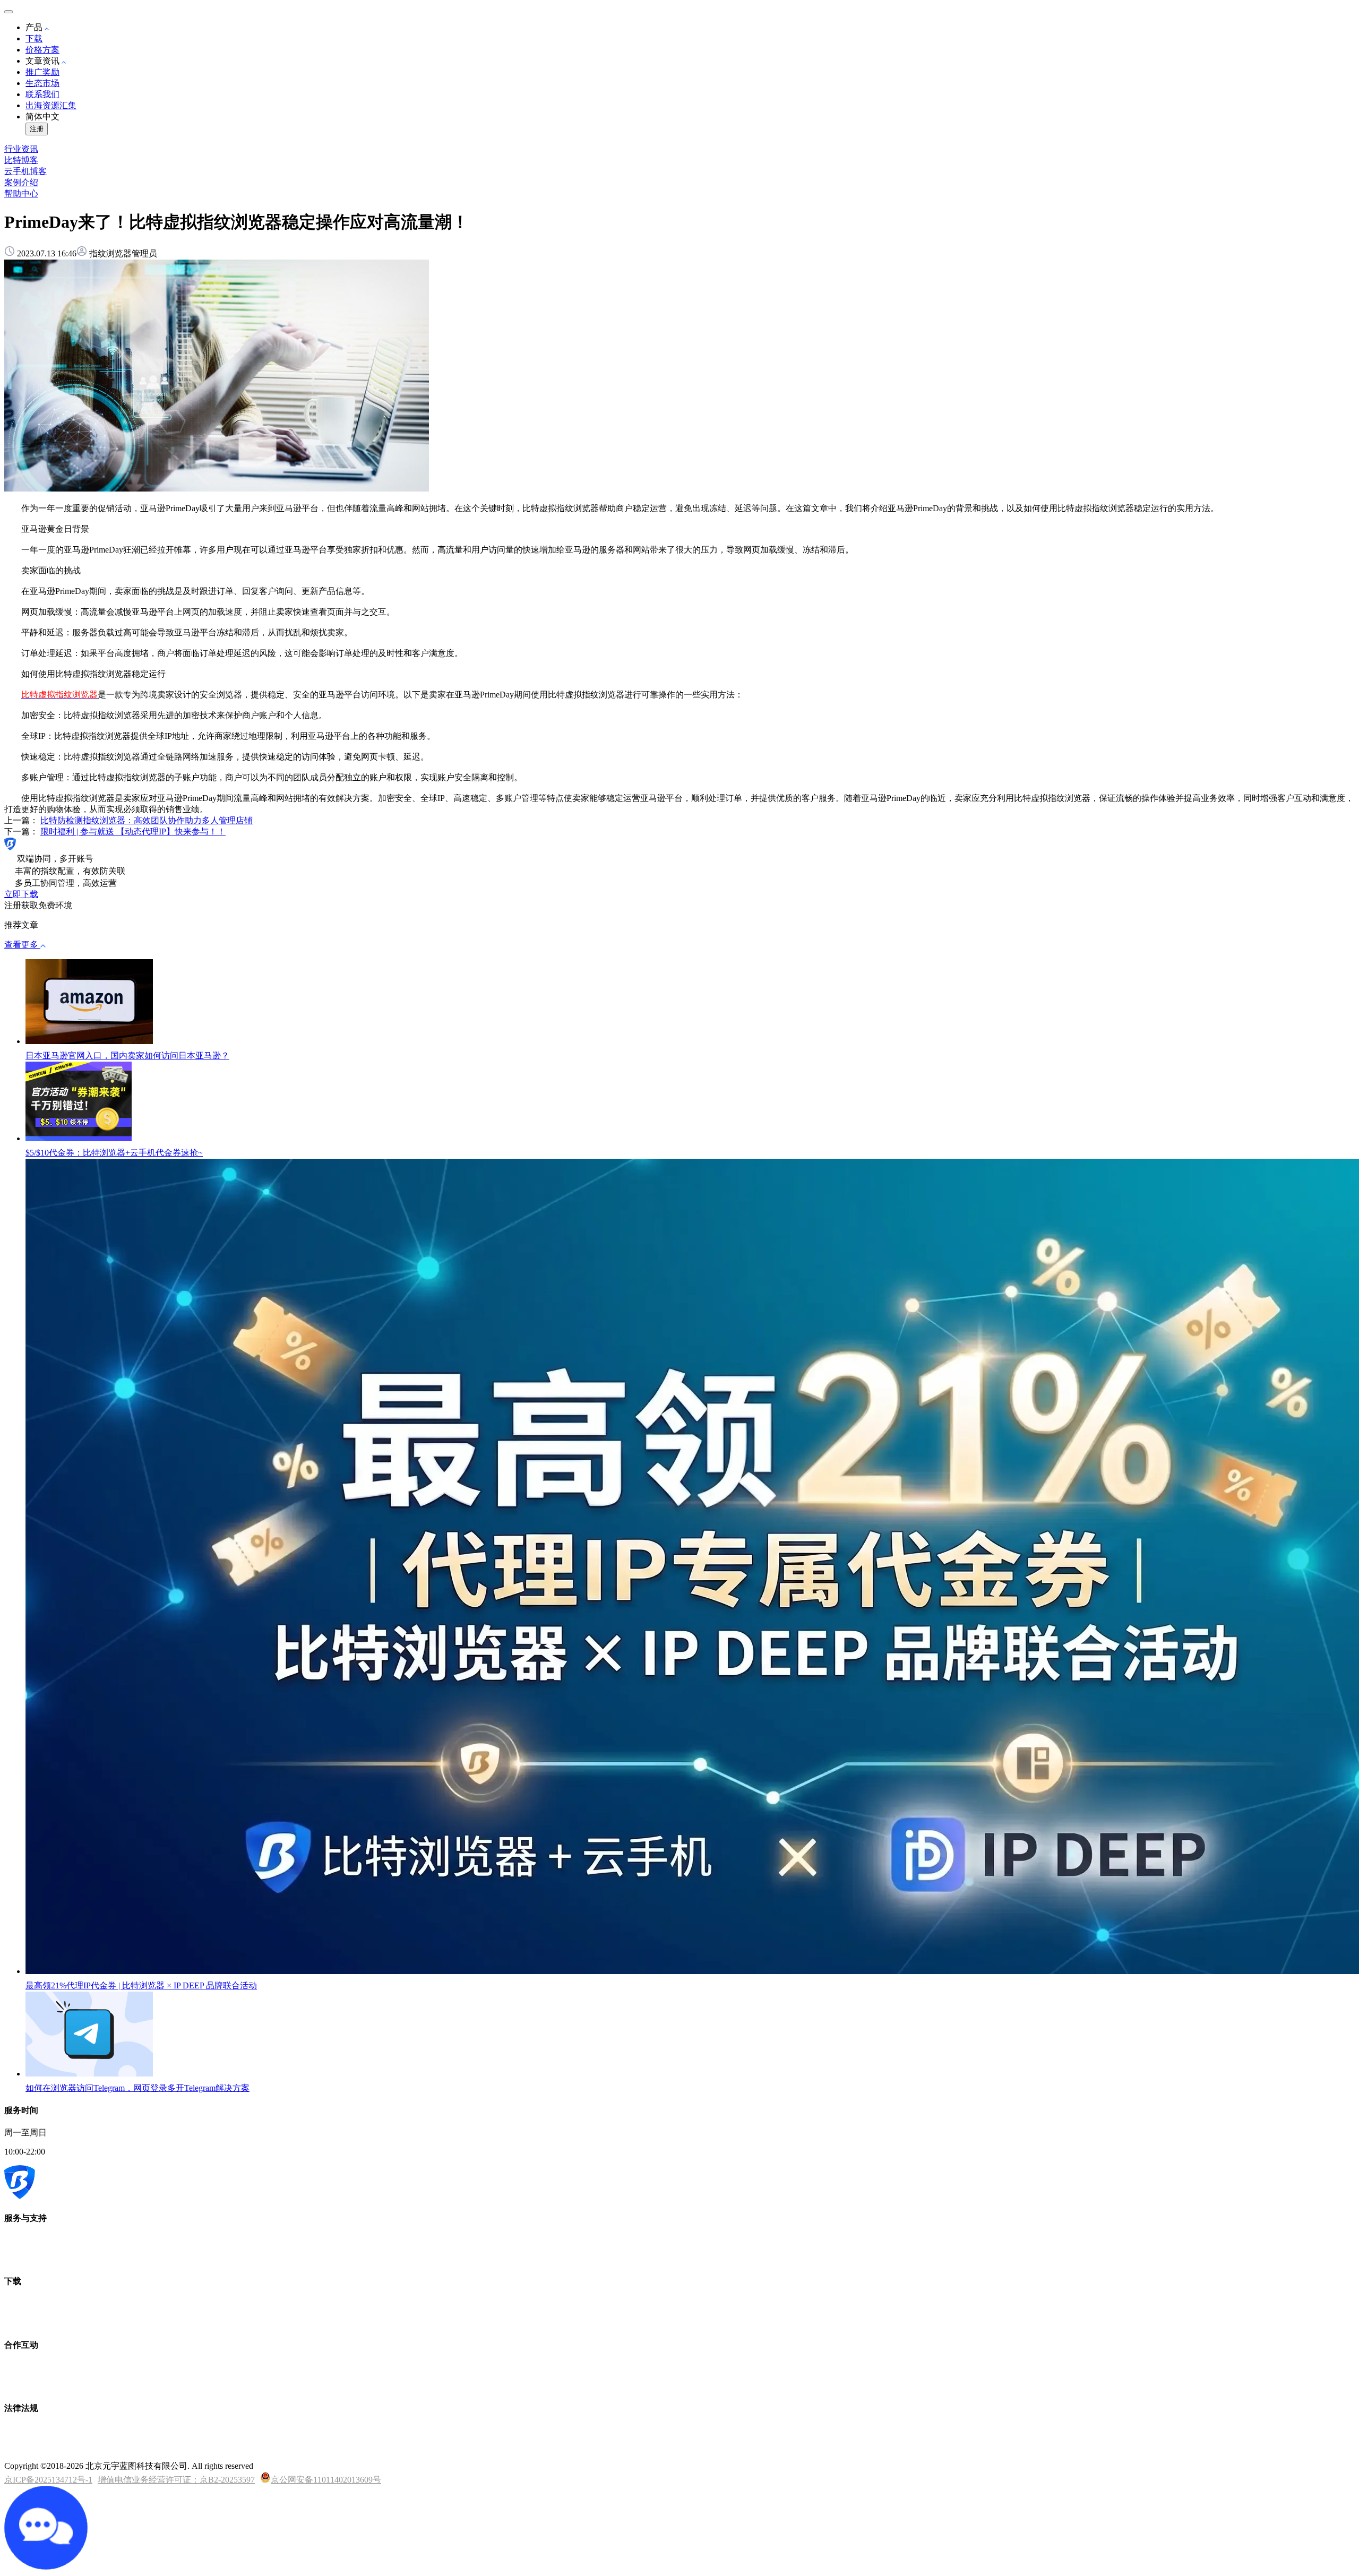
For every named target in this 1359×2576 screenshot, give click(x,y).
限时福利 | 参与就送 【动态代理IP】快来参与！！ (133, 832)
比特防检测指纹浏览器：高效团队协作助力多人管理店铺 (147, 820)
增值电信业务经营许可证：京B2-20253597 (176, 2480)
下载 (34, 38)
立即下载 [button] (21, 894)
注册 (37, 129)
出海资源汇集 (51, 105)
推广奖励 (42, 72)
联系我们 (42, 94)
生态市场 (42, 83)
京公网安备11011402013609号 (326, 2480)
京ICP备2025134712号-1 (48, 2480)
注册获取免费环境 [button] (38, 905)
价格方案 (42, 50)
